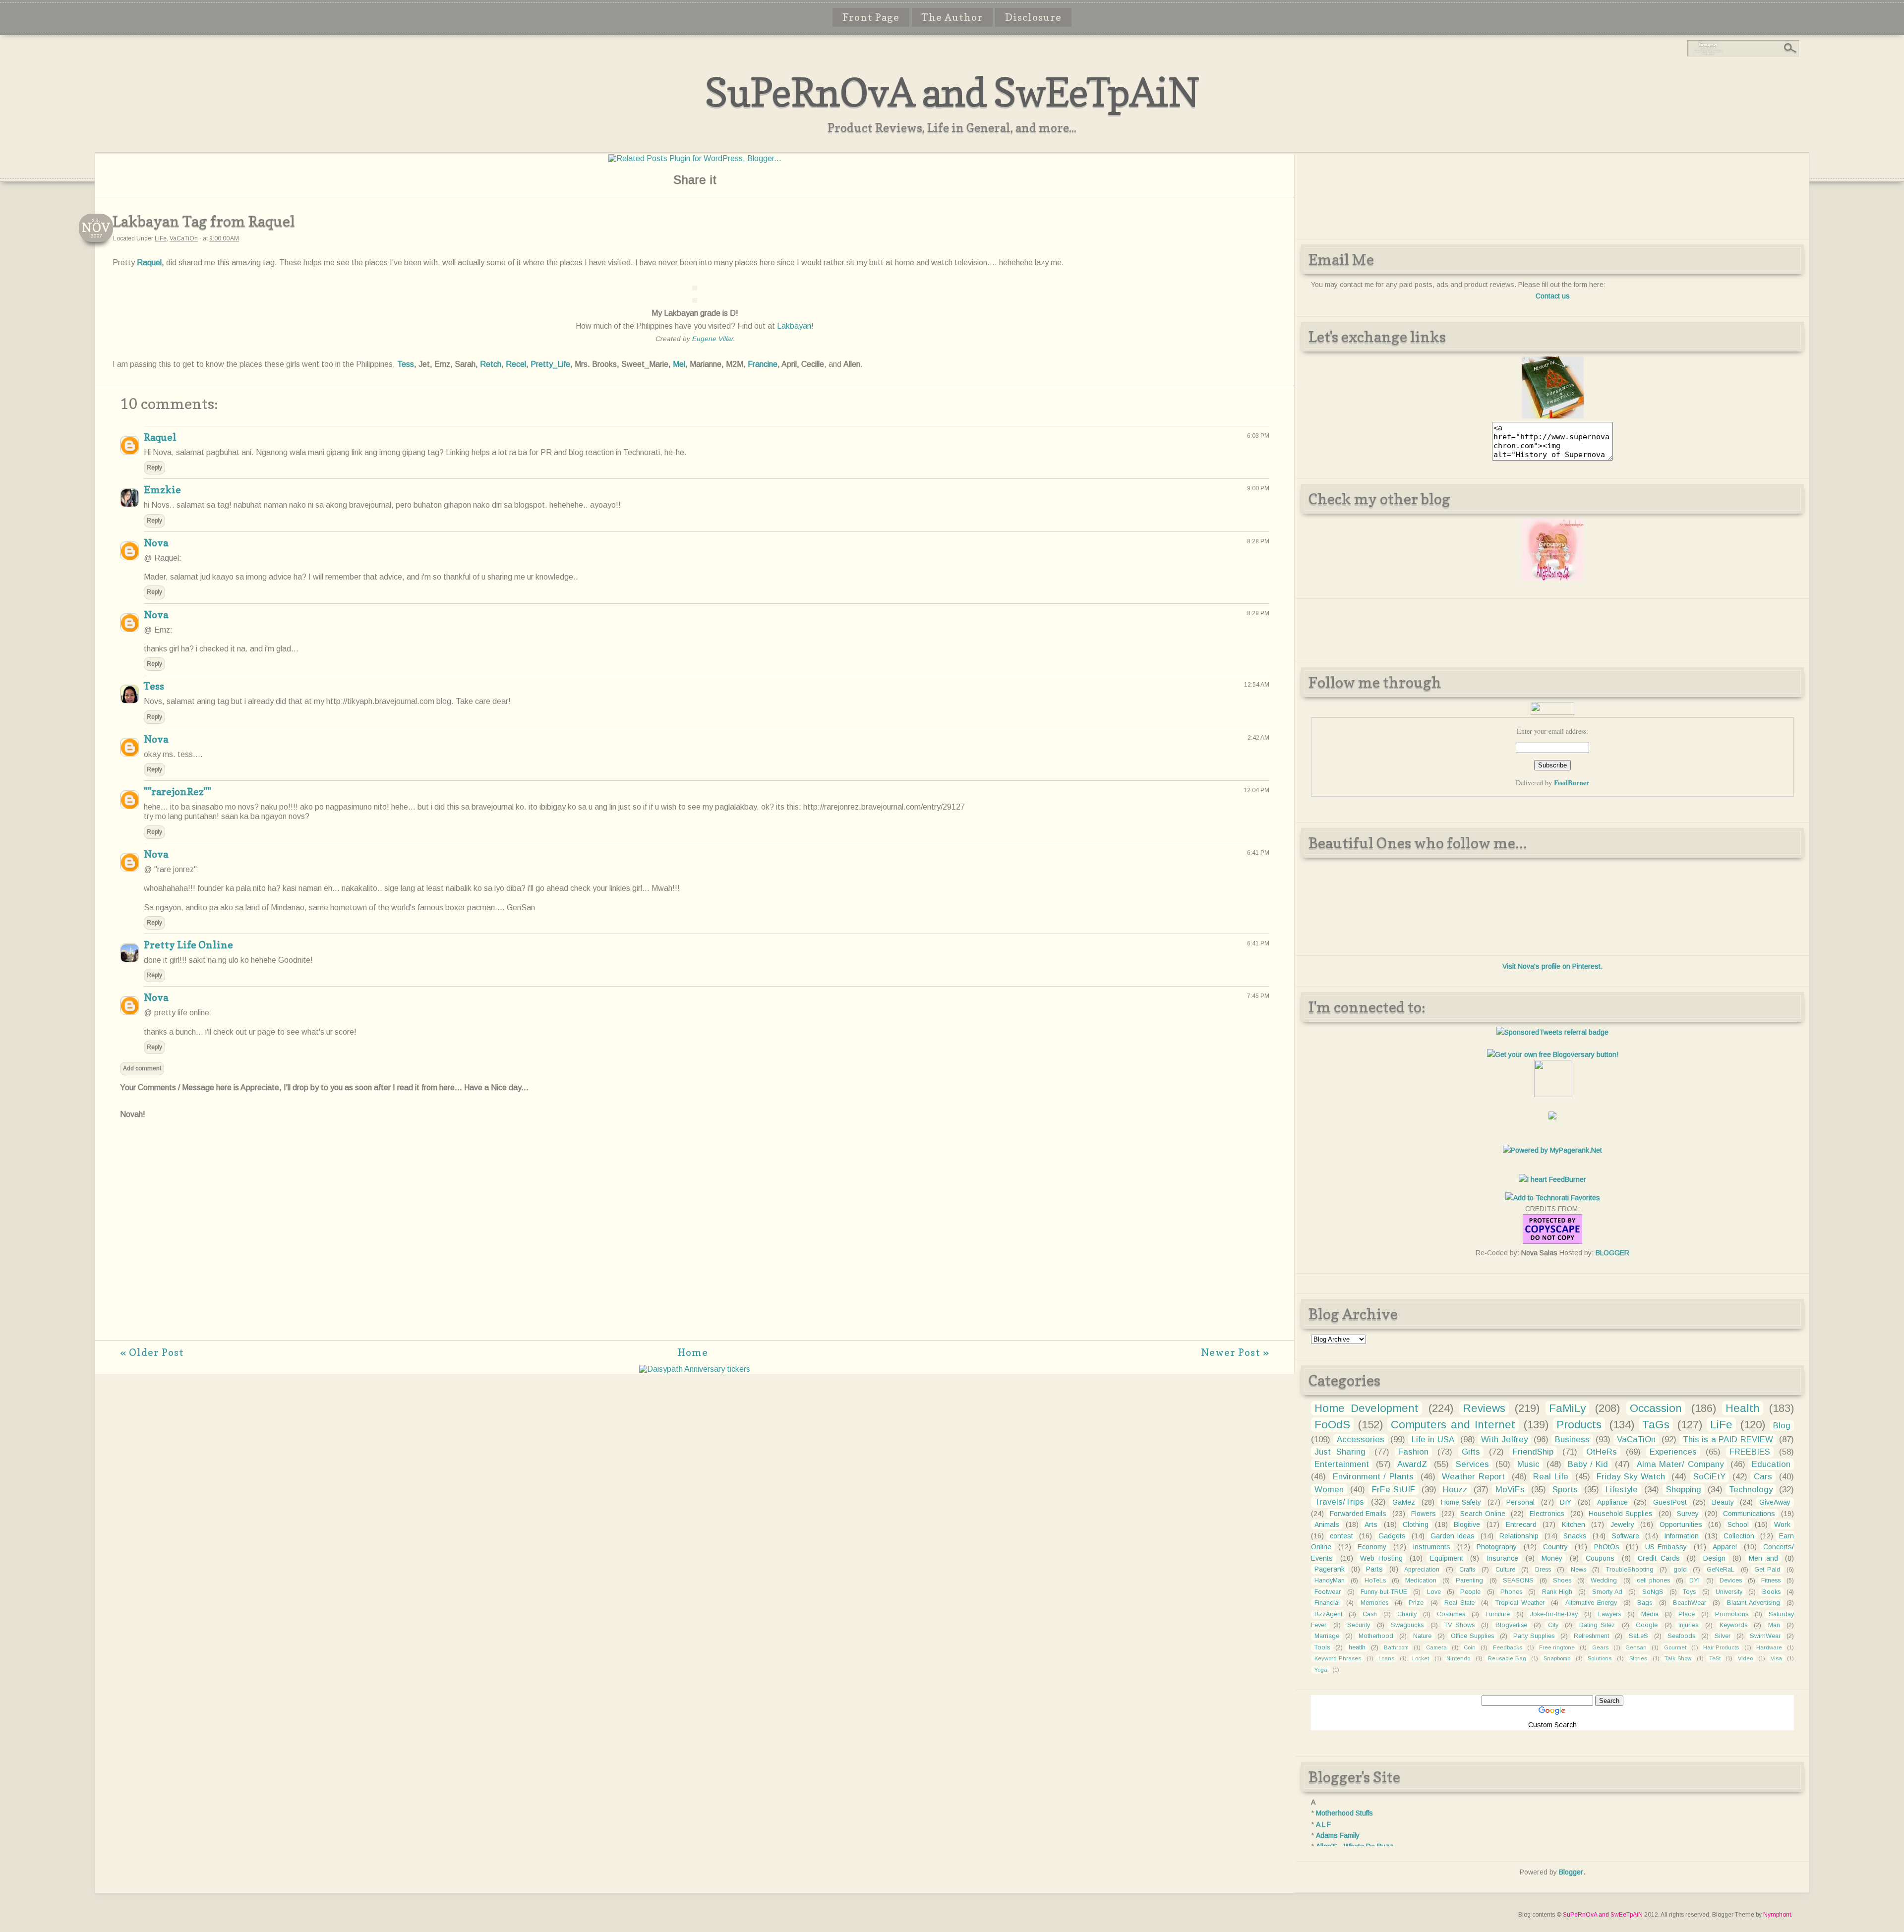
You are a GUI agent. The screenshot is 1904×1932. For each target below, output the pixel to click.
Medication (1421, 1581)
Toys (1689, 1592)
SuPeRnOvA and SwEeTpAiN (952, 92)
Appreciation (1422, 1570)
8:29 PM (1258, 613)
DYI (1695, 1581)
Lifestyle (1622, 1490)
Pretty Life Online (188, 945)
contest (1341, 1536)
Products (1579, 1425)
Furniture (1498, 1614)
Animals (1327, 1524)
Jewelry (1622, 1524)
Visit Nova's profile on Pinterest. (1552, 966)
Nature (1422, 1636)
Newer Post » (1235, 1352)
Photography (1497, 1547)
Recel (516, 364)
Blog (1782, 1426)
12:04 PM (1256, 790)
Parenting (1469, 1581)
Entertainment (1342, 1464)
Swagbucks (1407, 1625)
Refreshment (1591, 1636)
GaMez (1404, 1502)
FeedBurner (1572, 783)
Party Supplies (1534, 1636)
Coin (1470, 1647)
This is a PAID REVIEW (1728, 1439)
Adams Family (1338, 1835)
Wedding (1604, 1581)
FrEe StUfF (1394, 1490)
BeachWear (1690, 1603)
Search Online (1483, 1514)
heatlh (1357, 1647)
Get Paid (1767, 1570)
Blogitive (1467, 1524)
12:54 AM (1257, 685)
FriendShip (1533, 1452)
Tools (1322, 1647)
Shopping (1684, 1490)
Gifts (1471, 1452)
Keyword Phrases (1338, 1658)
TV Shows (1459, 1625)
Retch (491, 364)
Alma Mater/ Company (1680, 1464)
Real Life (1551, 1477)
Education (1771, 1464)
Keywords (1733, 1625)
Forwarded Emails (1358, 1514)
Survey (1688, 1514)
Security (1359, 1625)
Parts (1374, 1569)
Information (1681, 1536)
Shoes (1562, 1581)
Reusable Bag (1507, 1658)
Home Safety (1461, 1502)
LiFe (161, 238)
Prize (1416, 1603)
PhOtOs (1607, 1547)
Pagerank (1330, 1569)
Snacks (1575, 1536)
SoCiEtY (1709, 1477)
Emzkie (162, 490)
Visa (1776, 1658)
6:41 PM (1258, 853)
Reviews (1484, 1408)
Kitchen (1574, 1524)
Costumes (1451, 1614)
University (1729, 1592)
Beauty (1723, 1502)
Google (1647, 1625)
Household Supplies (1621, 1514)
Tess (406, 364)
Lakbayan (794, 326)
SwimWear (1765, 1636)
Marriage (1327, 1636)
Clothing (1416, 1524)
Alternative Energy (1591, 1603)
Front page (871, 17)
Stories (1638, 1658)
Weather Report (1473, 1477)
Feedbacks (1508, 1647)
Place (1687, 1614)
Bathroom (1396, 1647)
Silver (1723, 1636)
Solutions (1600, 1658)
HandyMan (1330, 1581)
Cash (1370, 1614)
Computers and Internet (1453, 1425)
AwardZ (1412, 1464)
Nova (156, 543)
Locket (1421, 1658)
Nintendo (1458, 1658)
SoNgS (1653, 1592)
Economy (1372, 1547)
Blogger (1571, 1872)
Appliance (1612, 1502)
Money (1552, 1558)
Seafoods (1681, 1636)
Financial (1327, 1603)
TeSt (1715, 1658)
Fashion (1413, 1452)
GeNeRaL (1721, 1570)
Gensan (1636, 1647)
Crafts (1467, 1570)
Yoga (1321, 1670)
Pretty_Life (550, 364)
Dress (1543, 1570)
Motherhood (1376, 1636)
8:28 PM (1258, 541)
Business (1572, 1439)
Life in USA (1433, 1439)
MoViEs (1510, 1490)
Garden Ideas (1453, 1536)
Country (1555, 1547)
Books (1771, 1592)
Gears (1600, 1647)
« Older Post (152, 1352)
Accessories (1361, 1439)
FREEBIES (1750, 1452)
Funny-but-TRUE (1384, 1592)
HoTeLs (1375, 1581)
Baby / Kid (1588, 1464)
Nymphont (1777, 1915)
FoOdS (1332, 1425)
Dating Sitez (1597, 1625)
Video (1745, 1658)
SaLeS (1638, 1636)
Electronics (1547, 1514)
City (1553, 1625)
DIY (1566, 1502)
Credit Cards (1659, 1558)
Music (1528, 1464)
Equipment (1447, 1558)
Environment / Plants (1373, 1477)
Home (693, 1352)
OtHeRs (1602, 1452)
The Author (952, 17)
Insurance (1502, 1558)
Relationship (1519, 1536)
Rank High (1557, 1592)
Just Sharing (1340, 1452)
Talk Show (1678, 1658)
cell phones (1653, 1581)
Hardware (1769, 1647)
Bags (1645, 1603)
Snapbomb (1557, 1658)
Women (1329, 1490)
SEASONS (1518, 1581)
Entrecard (1521, 1524)
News (1578, 1570)
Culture (1505, 1570)
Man (1774, 1625)
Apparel (1725, 1547)
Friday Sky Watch (1631, 1477)
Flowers (1424, 1514)
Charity (1407, 1614)
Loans (1386, 1658)
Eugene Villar (712, 339)
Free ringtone (1557, 1647)
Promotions (1732, 1614)
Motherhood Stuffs (1344, 1813)
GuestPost (1670, 1502)
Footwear (1328, 1592)
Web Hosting (1381, 1558)
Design (1714, 1558)
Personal (1520, 1502)
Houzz (1455, 1490)
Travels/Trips (1339, 1502)
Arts (1371, 1524)
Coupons (1600, 1558)
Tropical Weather (1520, 1603)
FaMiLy (1567, 1408)
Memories (1374, 1603)
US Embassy (1666, 1547)
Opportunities (1681, 1524)
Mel (679, 364)
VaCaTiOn (184, 238)
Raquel (149, 263)
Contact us (1553, 296)
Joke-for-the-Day (1554, 1614)
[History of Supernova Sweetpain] (1553, 416)
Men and (1763, 1558)
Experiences (1673, 1452)
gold (1680, 1570)
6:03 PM (1258, 436)
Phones (1511, 1592)
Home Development (1367, 1408)
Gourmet (1675, 1647)
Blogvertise (1511, 1625)
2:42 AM (1258, 738)
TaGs (1656, 1425)
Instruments (1431, 1547)
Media (1650, 1614)
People (1470, 1592)
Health (1743, 1408)
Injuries (1688, 1625)
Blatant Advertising (1754, 1603)
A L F (1323, 1824)
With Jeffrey (1504, 1439)
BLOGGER (1612, 1253)
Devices (1731, 1581)
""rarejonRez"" (178, 792)
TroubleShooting (1630, 1570)
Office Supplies (1472, 1636)
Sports (1565, 1490)
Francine (763, 364)
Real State (1459, 1603)
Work (1782, 1524)
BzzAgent (1328, 1614)
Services (1472, 1464)
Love (1434, 1592)
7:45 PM (1258, 996)
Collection (1739, 1536)
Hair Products (1721, 1647)
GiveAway (1775, 1502)
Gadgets (1392, 1536)
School (1738, 1524)
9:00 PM (1258, 488)
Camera (1436, 1647)
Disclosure (1033, 17)
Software (1626, 1536)
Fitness (1771, 1581)
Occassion (1656, 1408)
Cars (1763, 1477)
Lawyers (1609, 1614)
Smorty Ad (1607, 1592)
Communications (1749, 1514)
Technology (1751, 1490)
